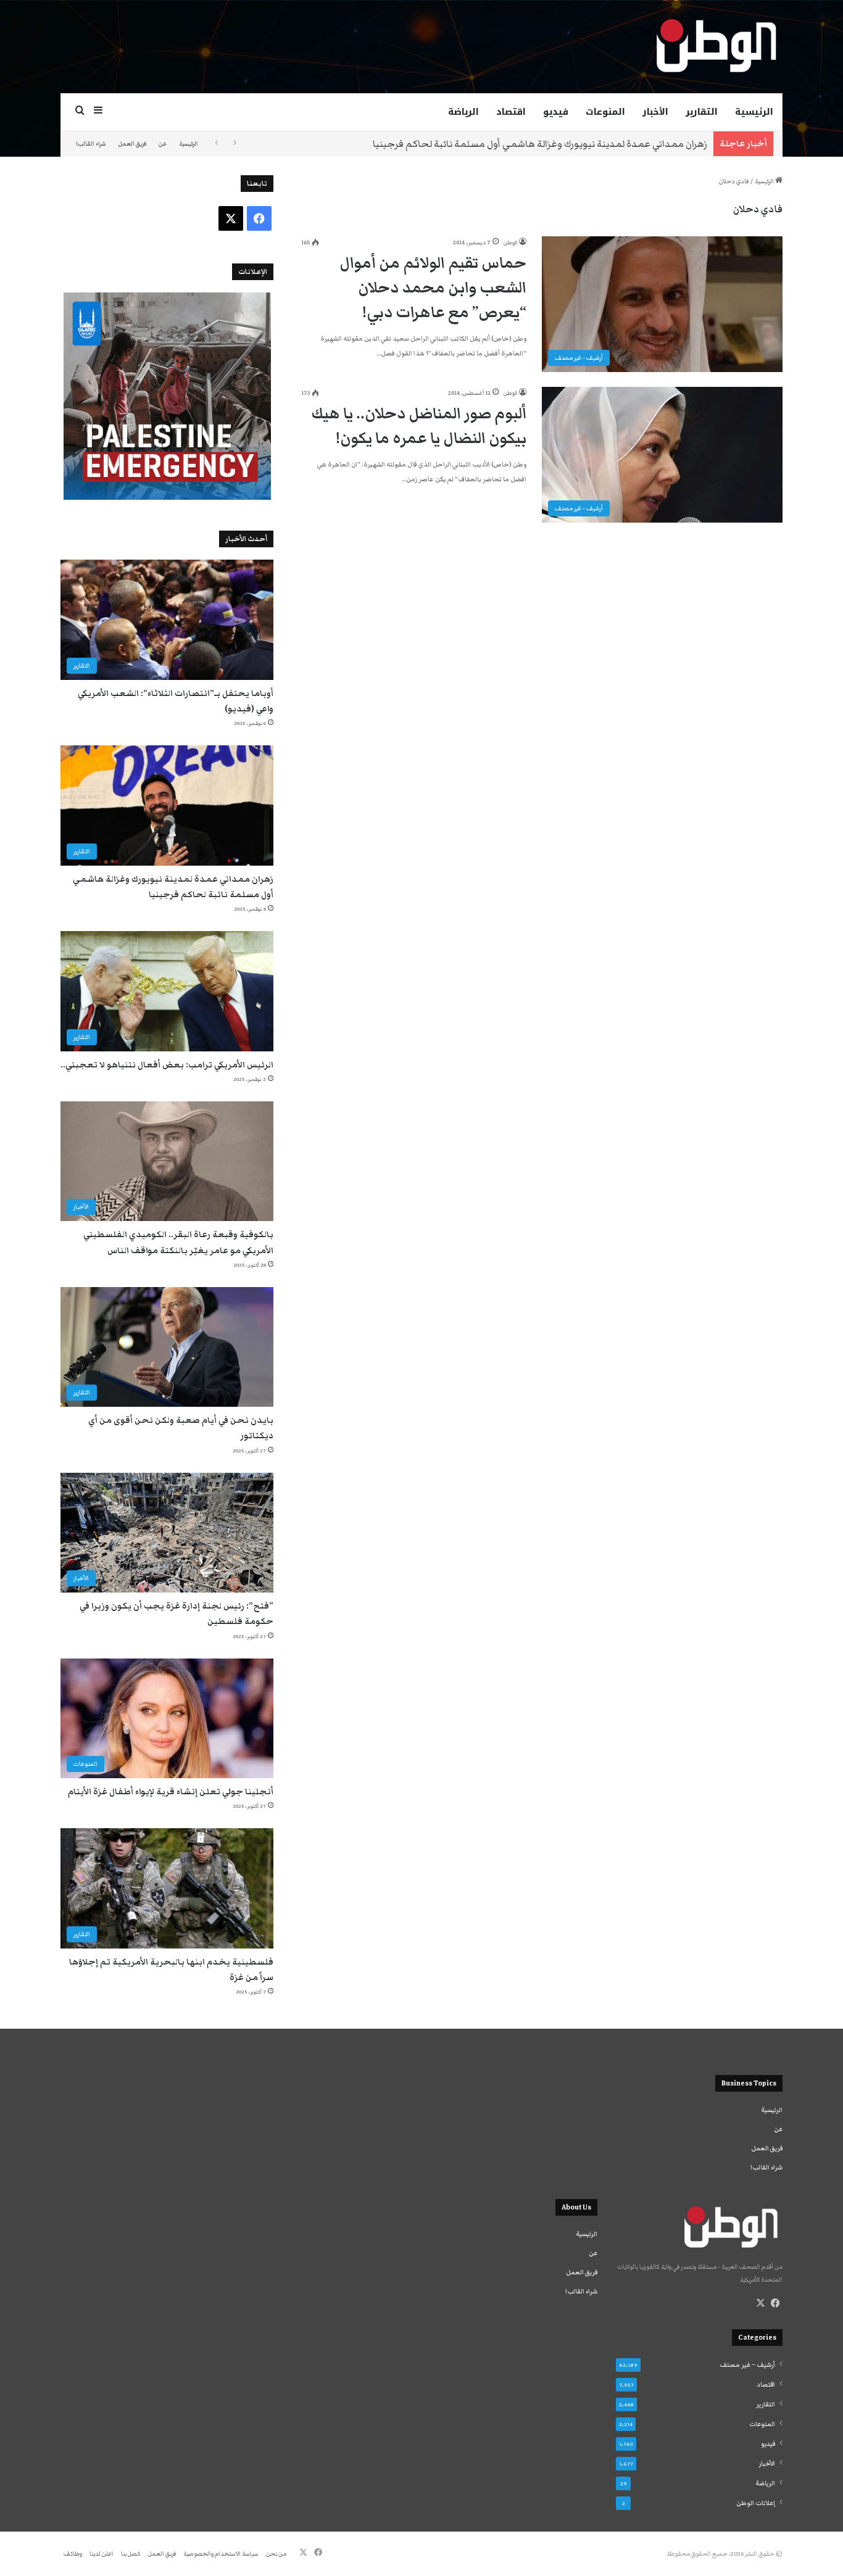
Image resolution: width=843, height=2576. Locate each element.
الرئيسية (754, 112)
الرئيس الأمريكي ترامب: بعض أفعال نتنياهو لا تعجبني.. (167, 1065)
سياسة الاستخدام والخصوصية (221, 2554)
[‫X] (760, 2303)
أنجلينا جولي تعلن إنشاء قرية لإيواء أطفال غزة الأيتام (171, 1792)
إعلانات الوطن (756, 2503)
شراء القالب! (91, 144)
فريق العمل (132, 144)
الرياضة (463, 112)
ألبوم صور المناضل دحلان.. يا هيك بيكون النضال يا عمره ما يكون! (419, 426)
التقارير (702, 112)
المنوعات (605, 112)
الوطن (510, 242)
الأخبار (655, 112)
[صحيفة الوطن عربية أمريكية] (715, 46)
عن (163, 144)
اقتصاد (511, 112)
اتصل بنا (131, 2554)
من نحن (276, 2554)
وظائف (73, 2554)
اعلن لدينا (102, 2554)
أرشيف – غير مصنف (747, 2365)
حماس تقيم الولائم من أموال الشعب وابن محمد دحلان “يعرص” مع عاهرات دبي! (433, 288)
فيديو (556, 112)
